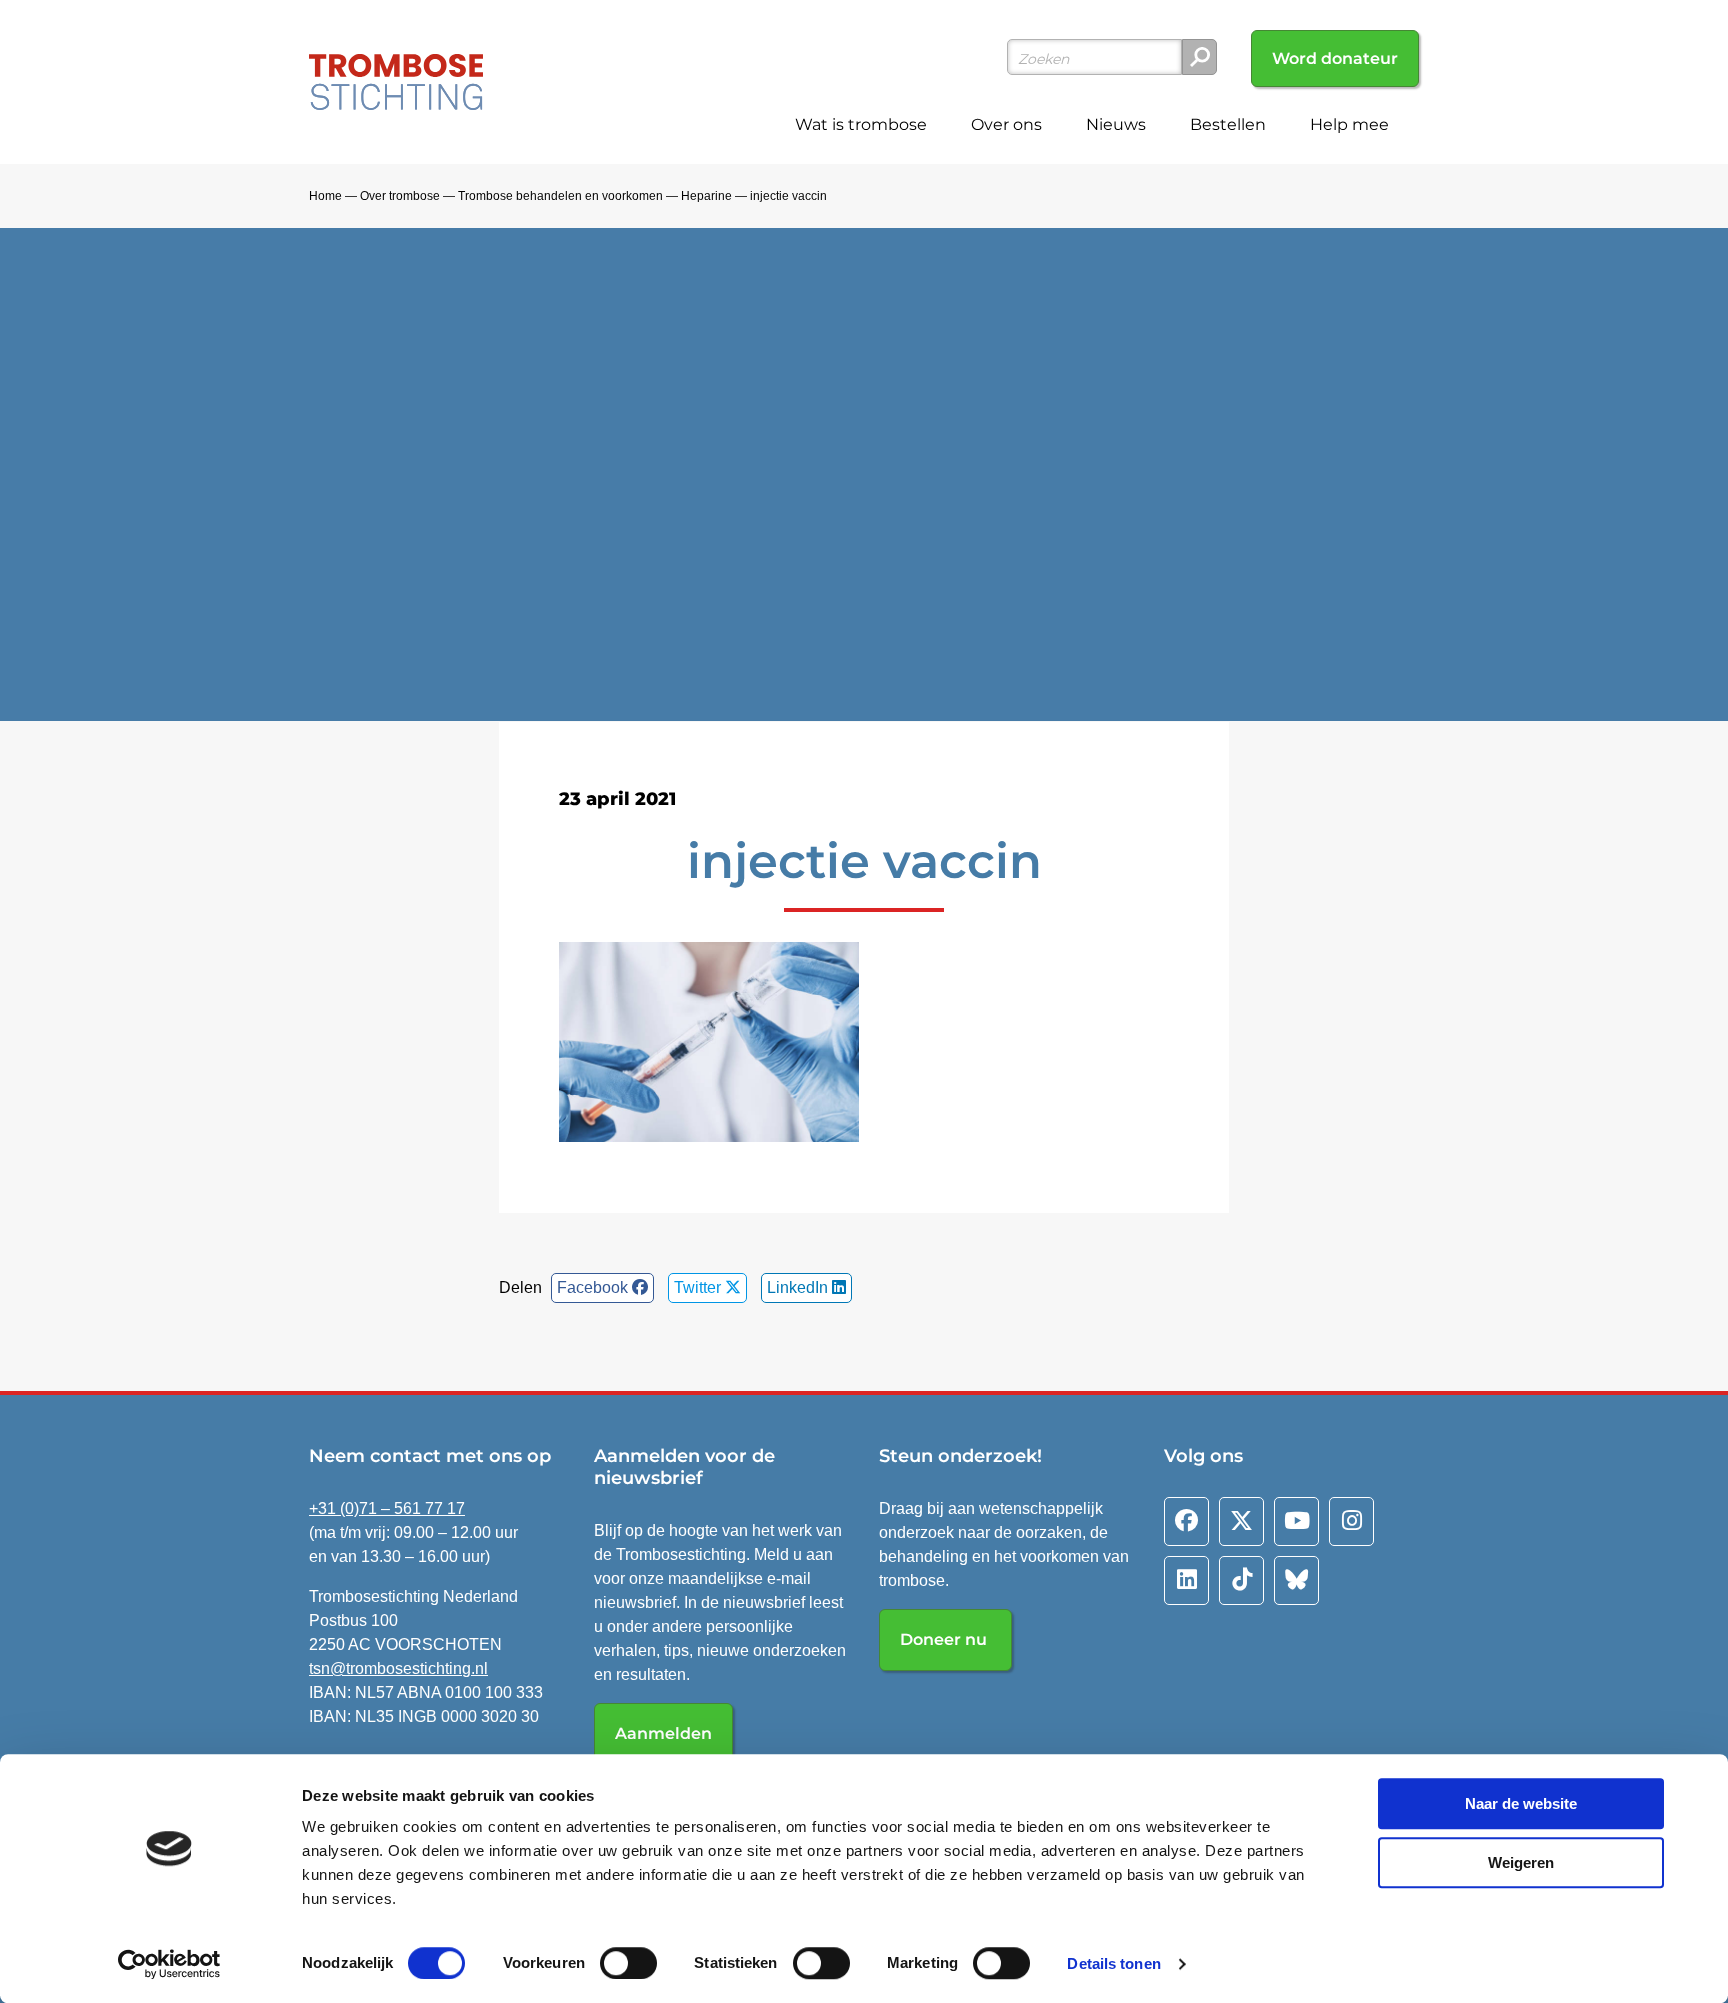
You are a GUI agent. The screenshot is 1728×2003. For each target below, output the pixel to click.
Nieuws (1116, 124)
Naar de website (1521, 1803)
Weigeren (1521, 1862)
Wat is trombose (861, 124)
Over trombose (400, 196)
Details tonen (1113, 1963)
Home (325, 196)
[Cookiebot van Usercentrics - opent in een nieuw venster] (169, 1964)
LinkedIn (799, 1287)
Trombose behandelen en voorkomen (560, 196)
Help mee (1349, 124)
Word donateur (1335, 58)
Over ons (1006, 124)
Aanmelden (663, 1733)
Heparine (706, 196)
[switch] (628, 1963)
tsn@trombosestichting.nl (398, 1668)
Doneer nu (945, 1639)
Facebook (594, 1287)
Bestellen (1228, 124)
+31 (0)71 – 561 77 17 (387, 1508)
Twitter (699, 1287)
